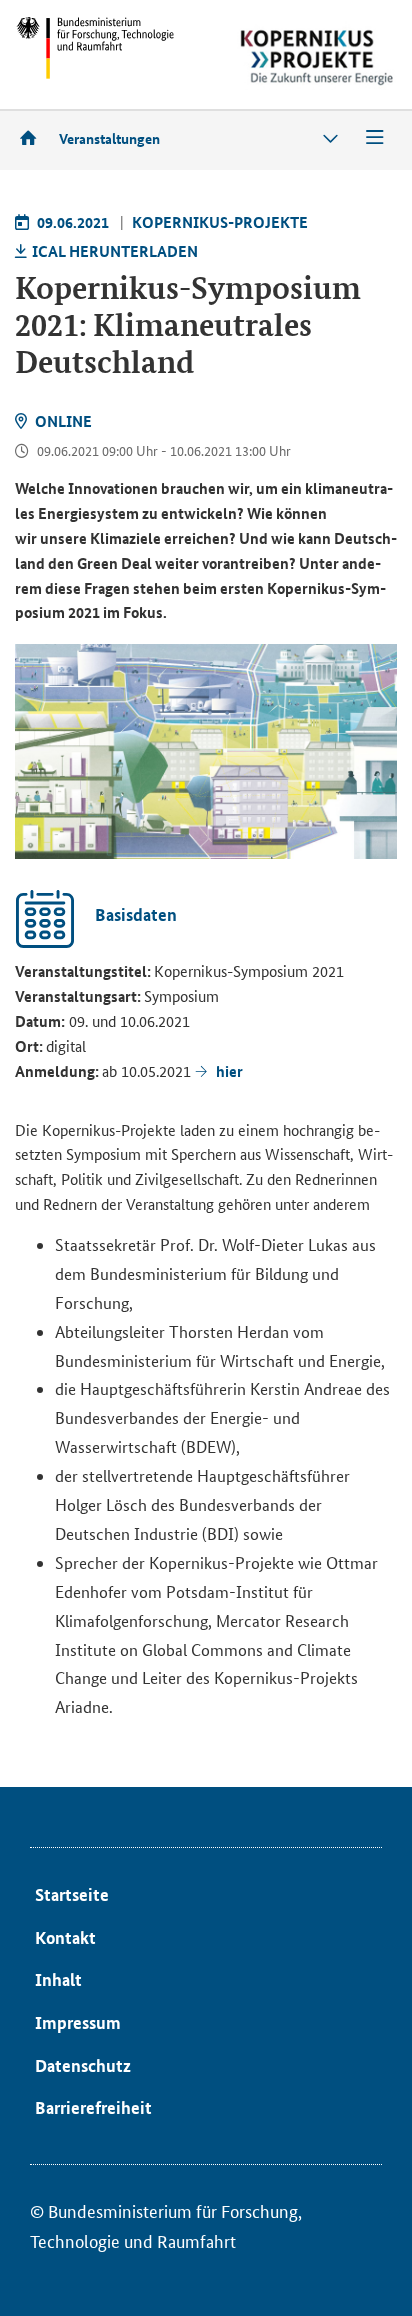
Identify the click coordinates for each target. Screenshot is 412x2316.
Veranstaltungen (109, 138)
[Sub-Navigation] (331, 138)
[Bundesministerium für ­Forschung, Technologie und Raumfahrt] (95, 47)
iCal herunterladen (115, 251)
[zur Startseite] (35, 137)
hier (229, 1071)
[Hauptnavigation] (375, 138)
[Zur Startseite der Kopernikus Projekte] (317, 57)
